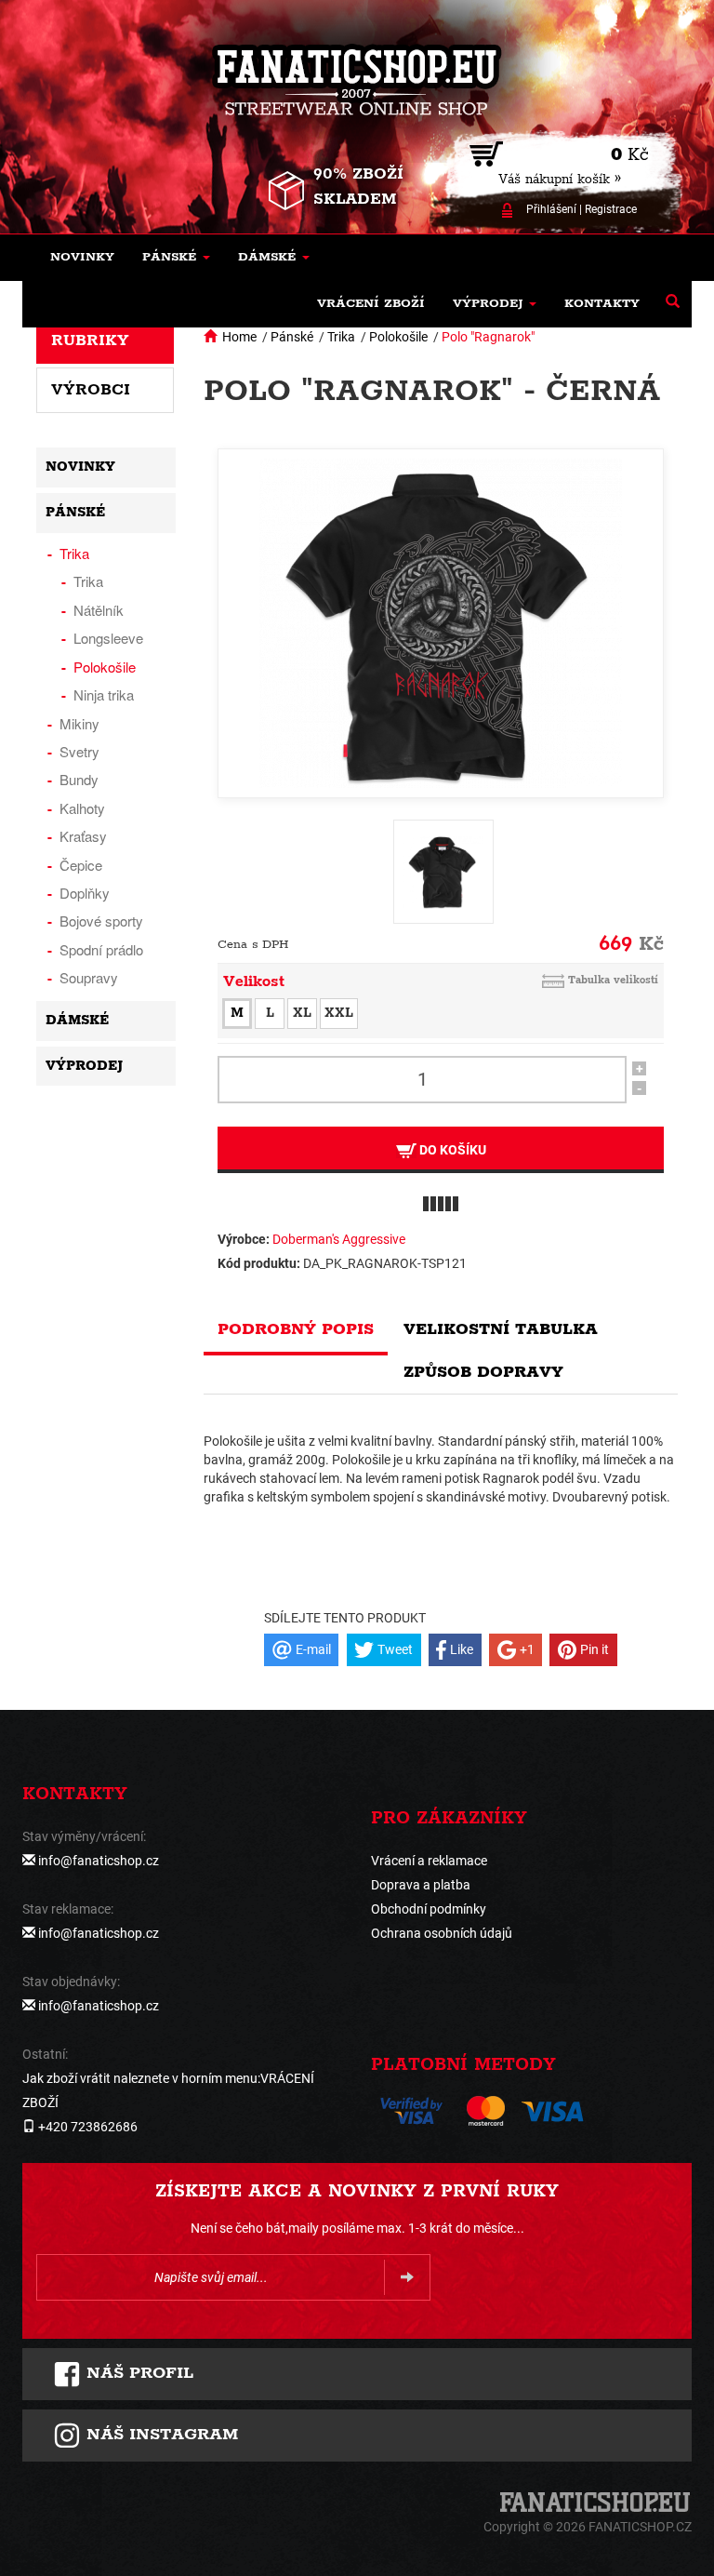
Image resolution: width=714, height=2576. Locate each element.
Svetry (79, 751)
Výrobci (91, 390)
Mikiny (79, 723)
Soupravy (89, 977)
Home (239, 337)
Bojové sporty (101, 921)
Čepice (81, 865)
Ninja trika (104, 694)
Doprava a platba (421, 1885)
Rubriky (90, 340)
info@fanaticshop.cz (99, 1861)
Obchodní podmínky (429, 1909)
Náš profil (137, 2373)
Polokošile (398, 337)
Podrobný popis (296, 1329)
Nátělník (99, 610)
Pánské (292, 337)
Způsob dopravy (483, 1372)
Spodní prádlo (101, 949)
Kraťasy (83, 836)
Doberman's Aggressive (339, 1239)
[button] (176, 258)
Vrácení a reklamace (429, 1861)
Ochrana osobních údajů (442, 1933)
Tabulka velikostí (613, 980)
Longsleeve (108, 638)
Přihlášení (551, 209)
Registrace (611, 209)
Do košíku (451, 1150)
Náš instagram (159, 2435)
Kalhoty (82, 808)
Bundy (79, 779)
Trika (341, 337)
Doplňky (85, 893)
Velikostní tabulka (501, 1329)
